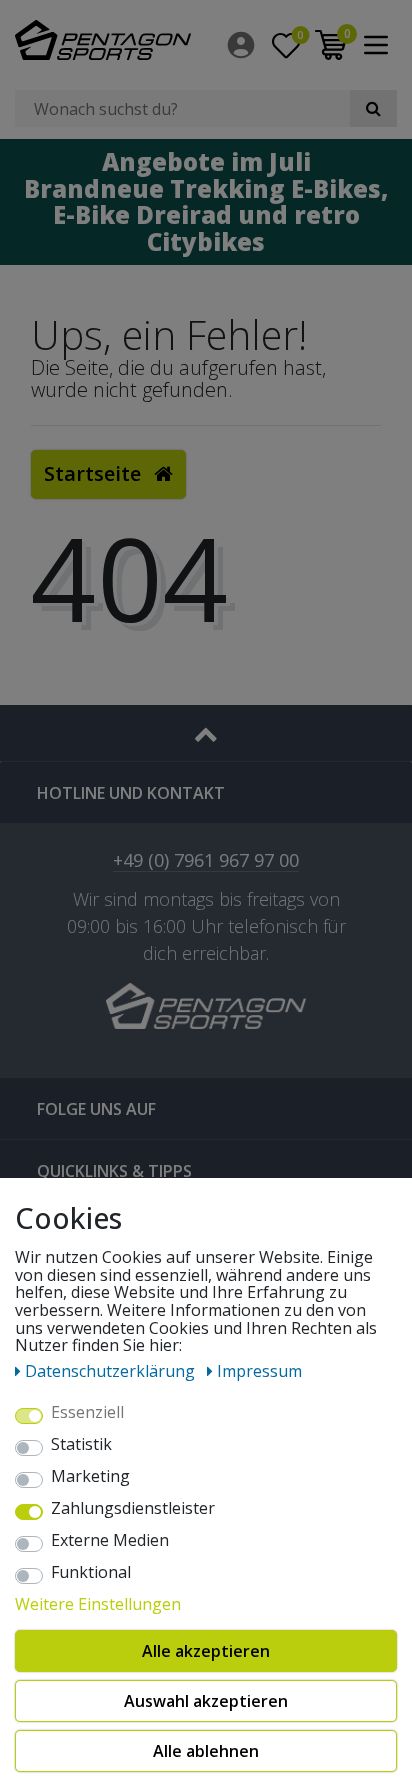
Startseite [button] (95, 473)
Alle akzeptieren (206, 1651)
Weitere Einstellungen (98, 1605)
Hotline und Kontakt (131, 793)
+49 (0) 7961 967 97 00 (206, 861)
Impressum (259, 1371)
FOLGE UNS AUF (96, 1109)
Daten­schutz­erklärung (112, 1371)
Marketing (90, 1477)
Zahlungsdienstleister (133, 1509)
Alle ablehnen (206, 1751)
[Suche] (373, 108)
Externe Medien (110, 1541)
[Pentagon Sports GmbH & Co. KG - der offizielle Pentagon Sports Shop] (103, 40)
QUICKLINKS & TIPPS (114, 1171)
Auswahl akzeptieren (206, 1701)
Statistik (81, 1445)
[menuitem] (242, 45)
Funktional (91, 1573)
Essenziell (87, 1413)
